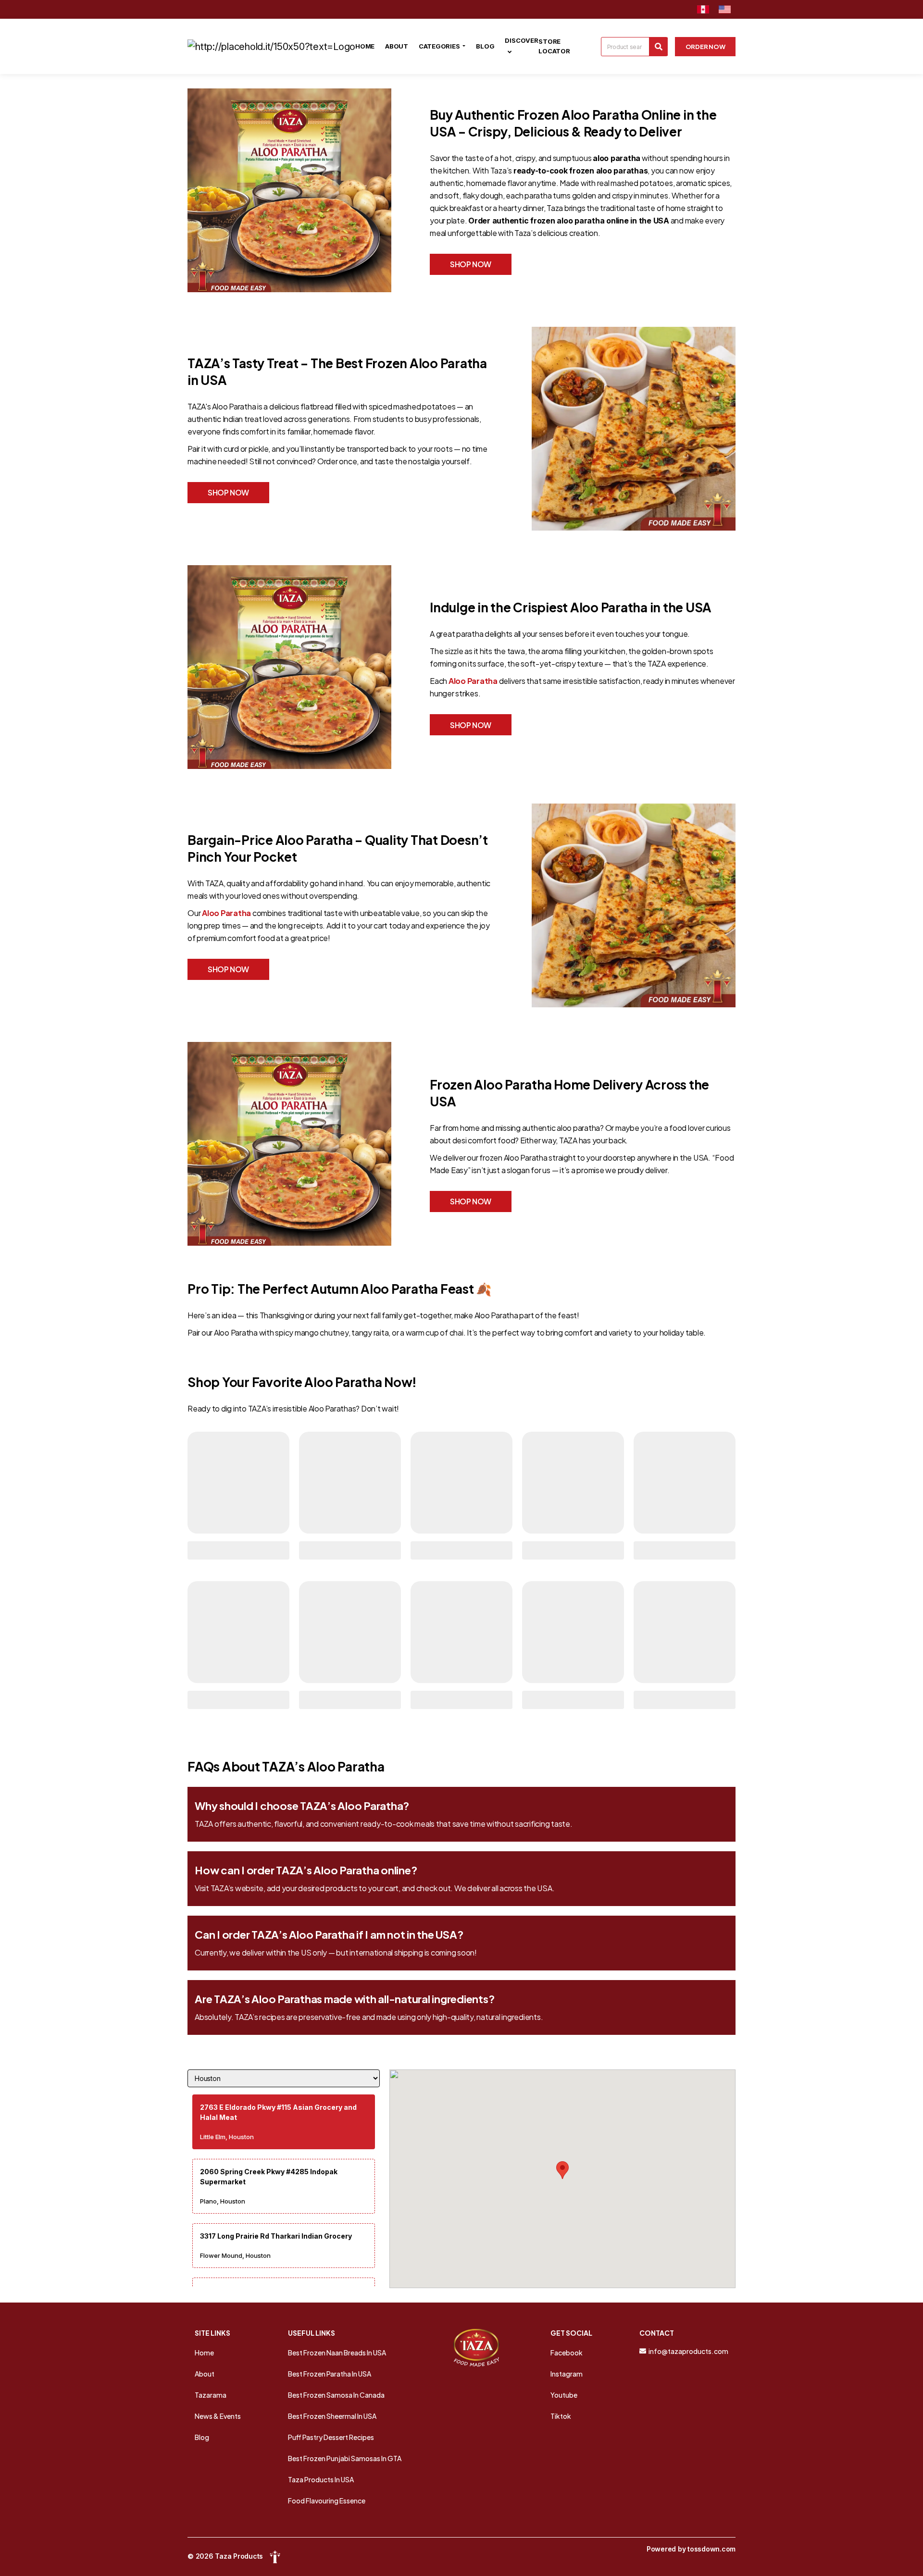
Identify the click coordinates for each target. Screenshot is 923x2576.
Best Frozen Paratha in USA (330, 2374)
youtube (564, 2395)
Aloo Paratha (473, 681)
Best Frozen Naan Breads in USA (337, 2353)
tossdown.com (711, 2549)
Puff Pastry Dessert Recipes (331, 2437)
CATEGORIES (440, 46)
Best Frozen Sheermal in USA (332, 2416)
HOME (365, 46)
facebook (567, 2353)
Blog (202, 2437)
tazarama (211, 2395)
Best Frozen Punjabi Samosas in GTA (345, 2458)
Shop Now (471, 264)
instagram (567, 2374)
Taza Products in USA (321, 2479)
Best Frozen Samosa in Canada (336, 2395)
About (205, 2374)
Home (204, 2353)
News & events (218, 2416)
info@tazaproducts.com (688, 2351)
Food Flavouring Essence (327, 2501)
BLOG (485, 46)
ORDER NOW (705, 47)
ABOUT (397, 46)
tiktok (561, 2416)
